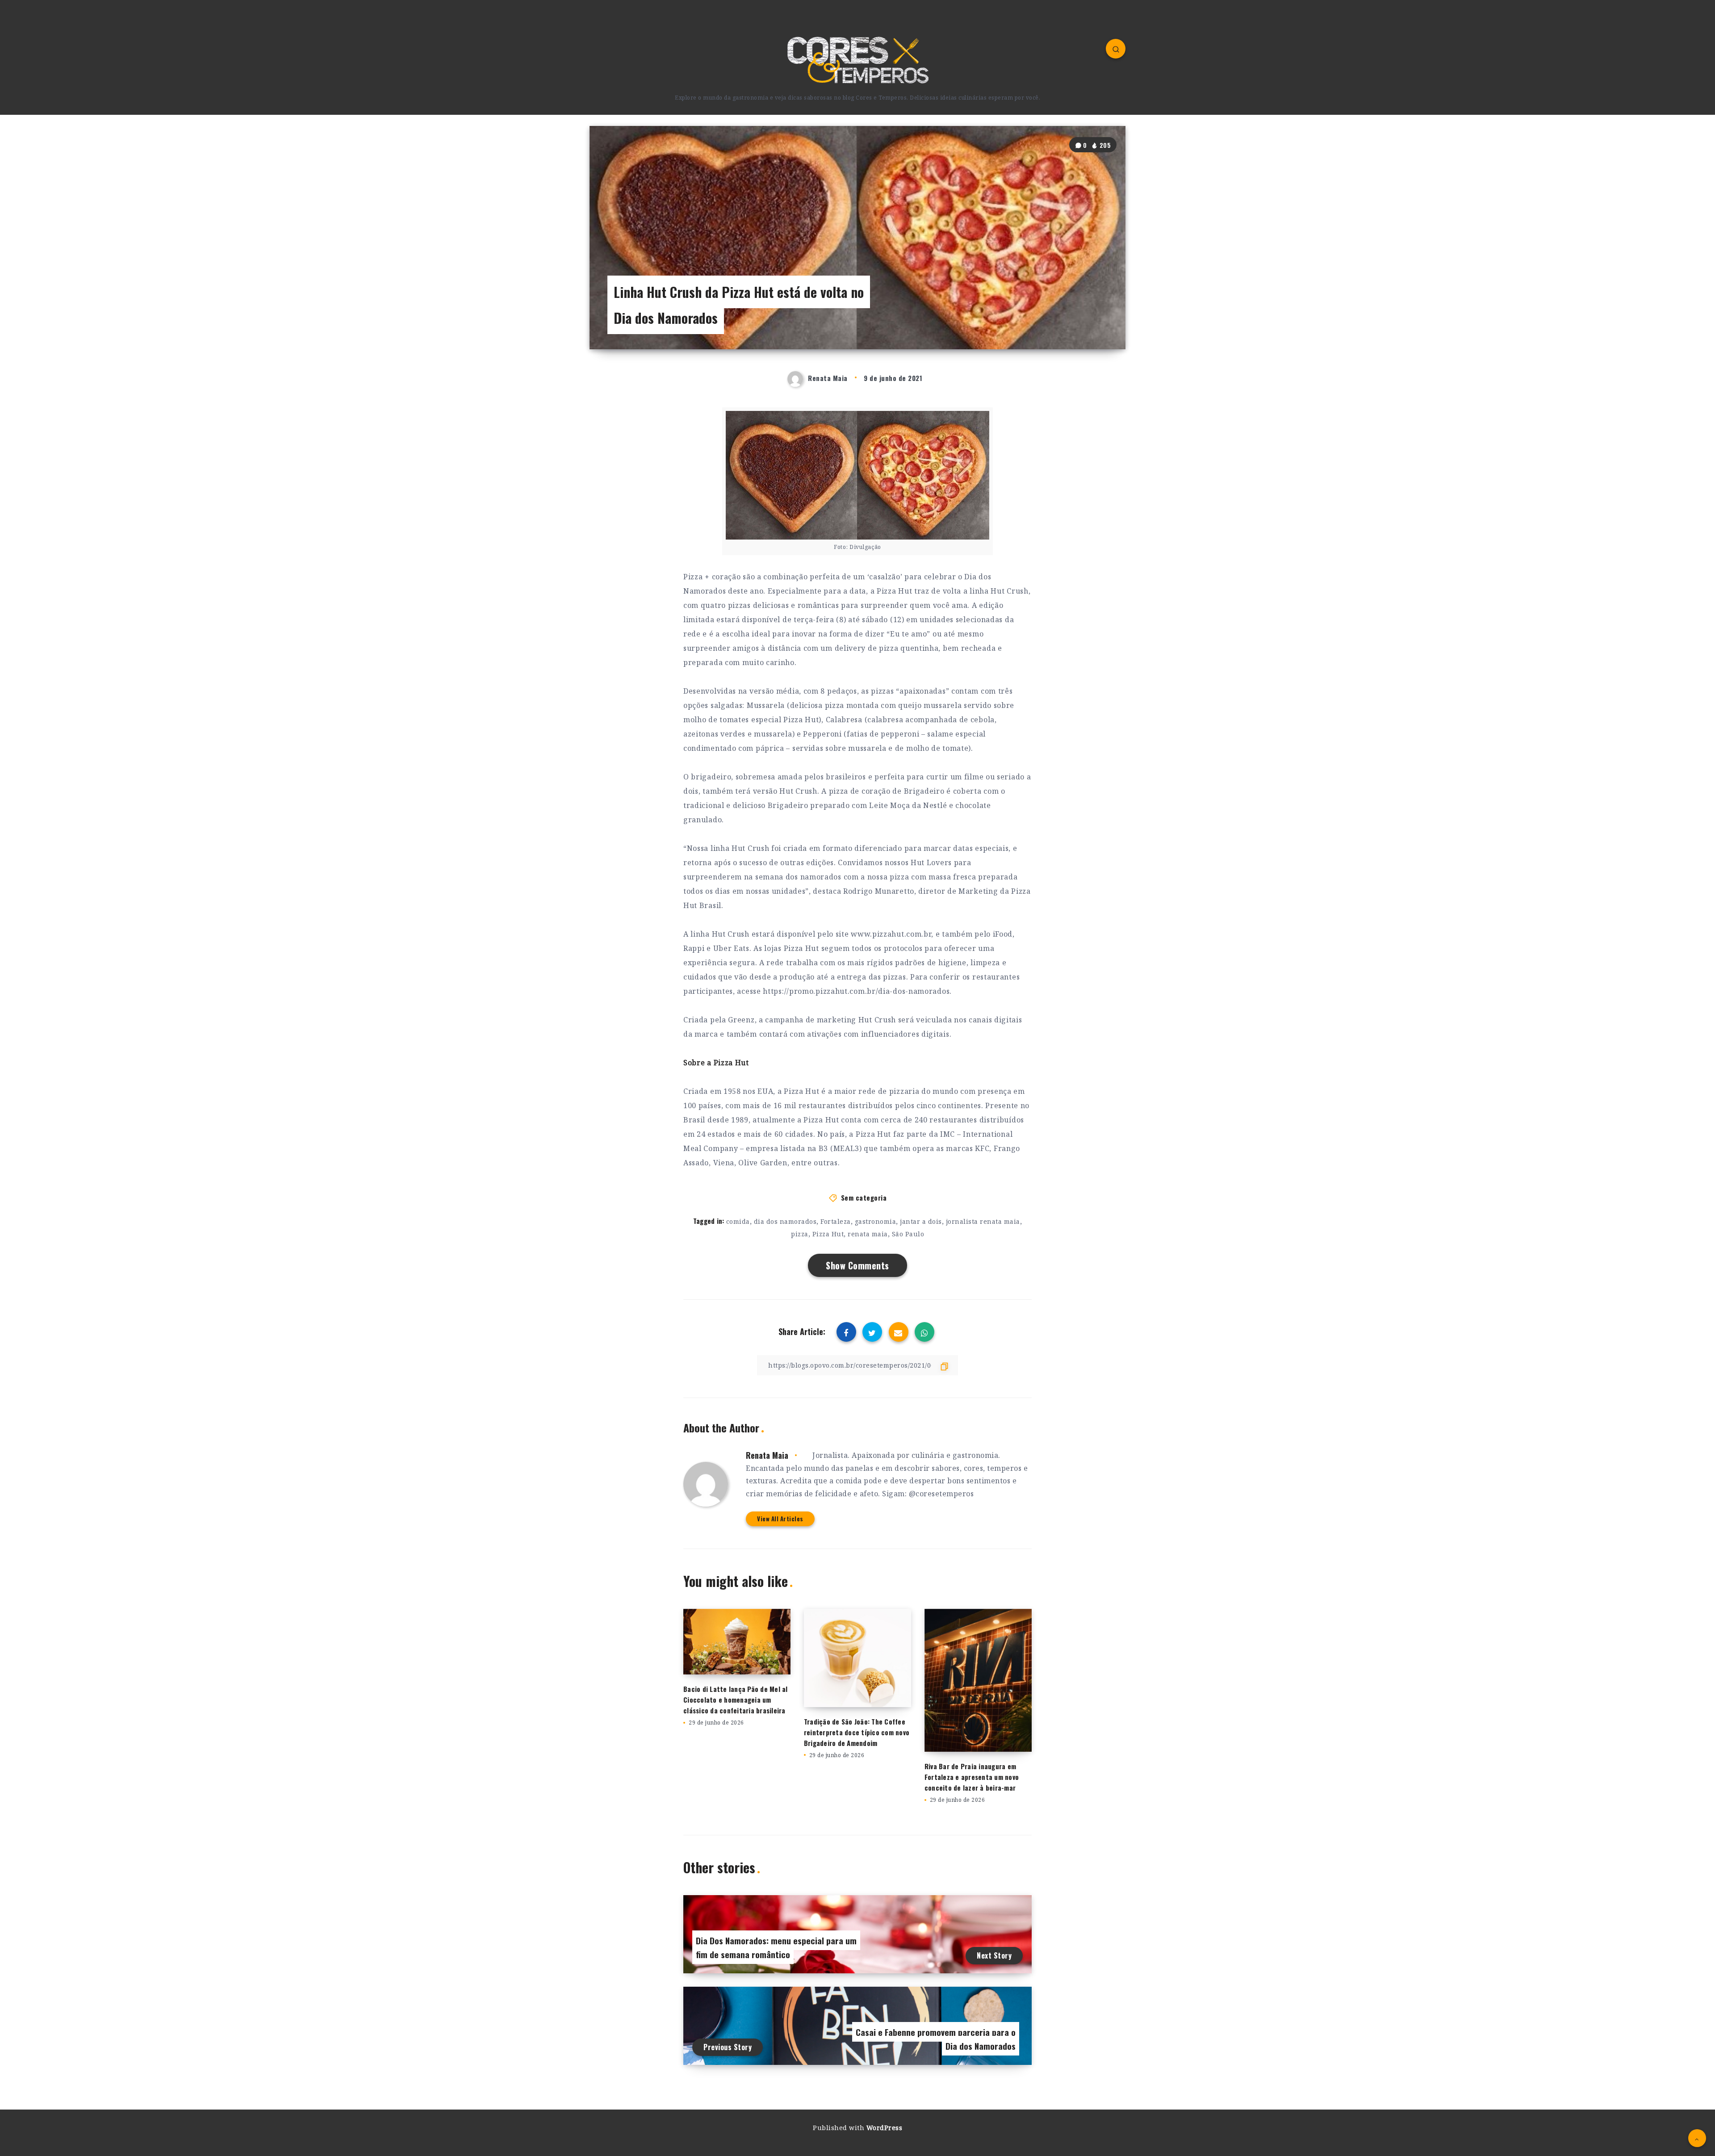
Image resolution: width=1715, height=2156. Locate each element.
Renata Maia (767, 1455)
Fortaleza (836, 1221)
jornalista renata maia (983, 1221)
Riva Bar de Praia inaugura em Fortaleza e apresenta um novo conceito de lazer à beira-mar (972, 1777)
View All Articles (780, 1519)
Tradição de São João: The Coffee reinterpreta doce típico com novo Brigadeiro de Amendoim (857, 1732)
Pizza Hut (828, 1234)
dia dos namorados (785, 1221)
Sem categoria (864, 1197)
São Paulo (908, 1234)
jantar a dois (921, 1221)
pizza (800, 1234)
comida (738, 1221)
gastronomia (876, 1221)
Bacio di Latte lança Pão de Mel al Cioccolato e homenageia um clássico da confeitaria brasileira (736, 1700)
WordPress (885, 2128)
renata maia (868, 1234)
